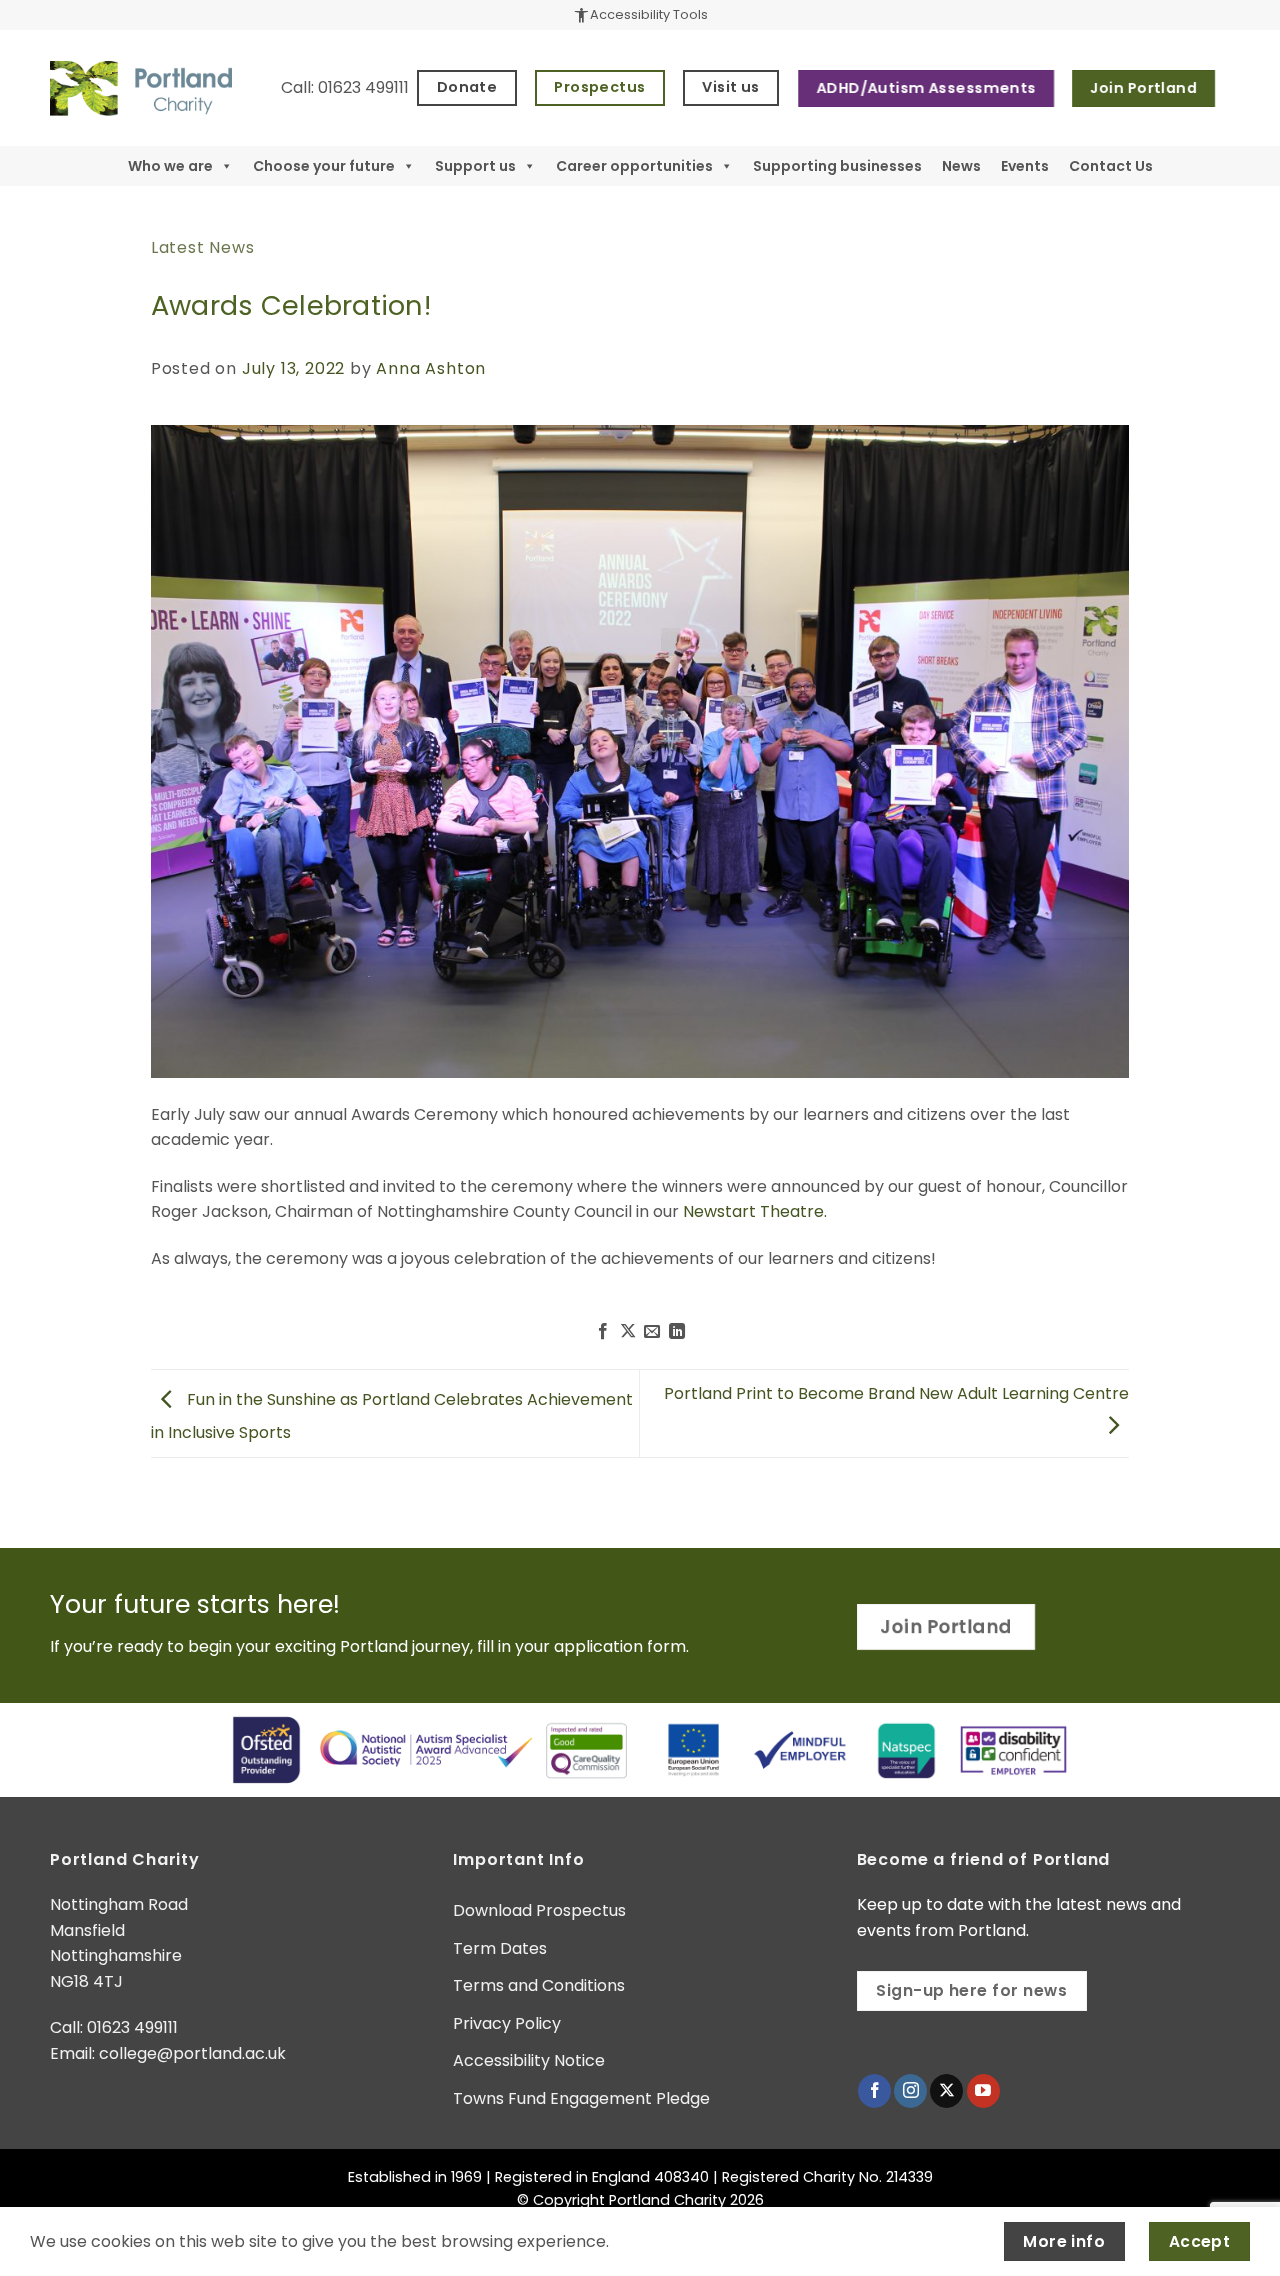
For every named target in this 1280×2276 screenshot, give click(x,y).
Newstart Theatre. (755, 1211)
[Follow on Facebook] (874, 2091)
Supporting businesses (837, 166)
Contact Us (1111, 166)
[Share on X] (628, 1332)
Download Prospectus (539, 1910)
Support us (475, 166)
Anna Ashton (431, 368)
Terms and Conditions (539, 1985)
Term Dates (500, 1948)
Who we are (170, 166)
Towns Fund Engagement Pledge (581, 2098)
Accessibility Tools (640, 15)
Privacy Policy (507, 2023)
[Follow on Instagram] (910, 2091)
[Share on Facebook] (603, 1332)
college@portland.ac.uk (192, 2053)
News (961, 166)
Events (1025, 166)
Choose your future (324, 166)
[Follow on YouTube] (983, 2091)
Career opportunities (634, 166)
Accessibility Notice (529, 2060)
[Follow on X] (946, 2091)
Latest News (203, 247)
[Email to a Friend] (652, 1332)
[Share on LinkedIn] (677, 1332)
